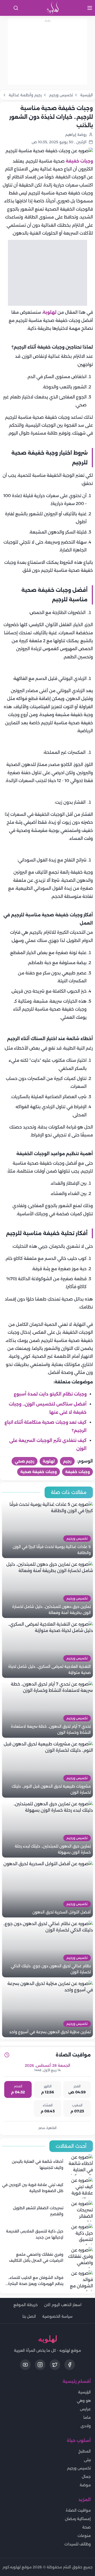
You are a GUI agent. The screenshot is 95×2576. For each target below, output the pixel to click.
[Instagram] (40, 2365)
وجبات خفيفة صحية (39, 1472)
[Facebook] (70, 2365)
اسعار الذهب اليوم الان (63, 2305)
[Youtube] (25, 2365)
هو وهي (84, 2401)
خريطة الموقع (26, 2305)
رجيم (67, 1461)
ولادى (86, 2426)
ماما (87, 2417)
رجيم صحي (25, 1461)
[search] (16, 8)
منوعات (84, 2536)
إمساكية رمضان (78, 2519)
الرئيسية (84, 2392)
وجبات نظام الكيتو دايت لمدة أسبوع (50, 1394)
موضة (85, 2485)
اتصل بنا (29, 2316)
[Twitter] (55, 2365)
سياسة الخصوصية (57, 2316)
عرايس (85, 2409)
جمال (86, 2477)
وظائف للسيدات (78, 2544)
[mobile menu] (90, 8)
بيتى (87, 2460)
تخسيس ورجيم (79, 2468)
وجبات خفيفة (79, 161)
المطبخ (85, 2451)
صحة (87, 2527)
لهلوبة (50, 312)
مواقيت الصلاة (78, 2510)
